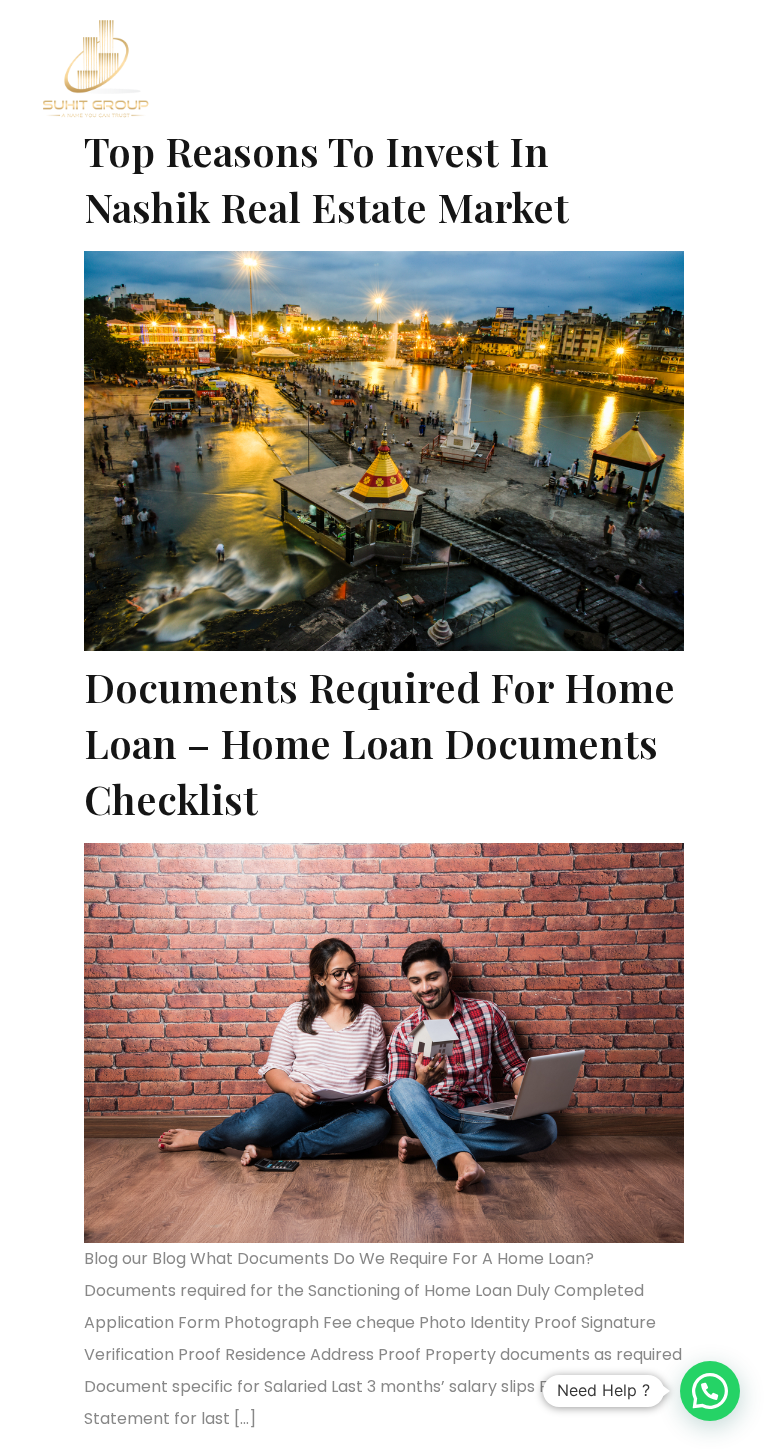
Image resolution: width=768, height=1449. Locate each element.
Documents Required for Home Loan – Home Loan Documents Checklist (379, 742)
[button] (531, 45)
